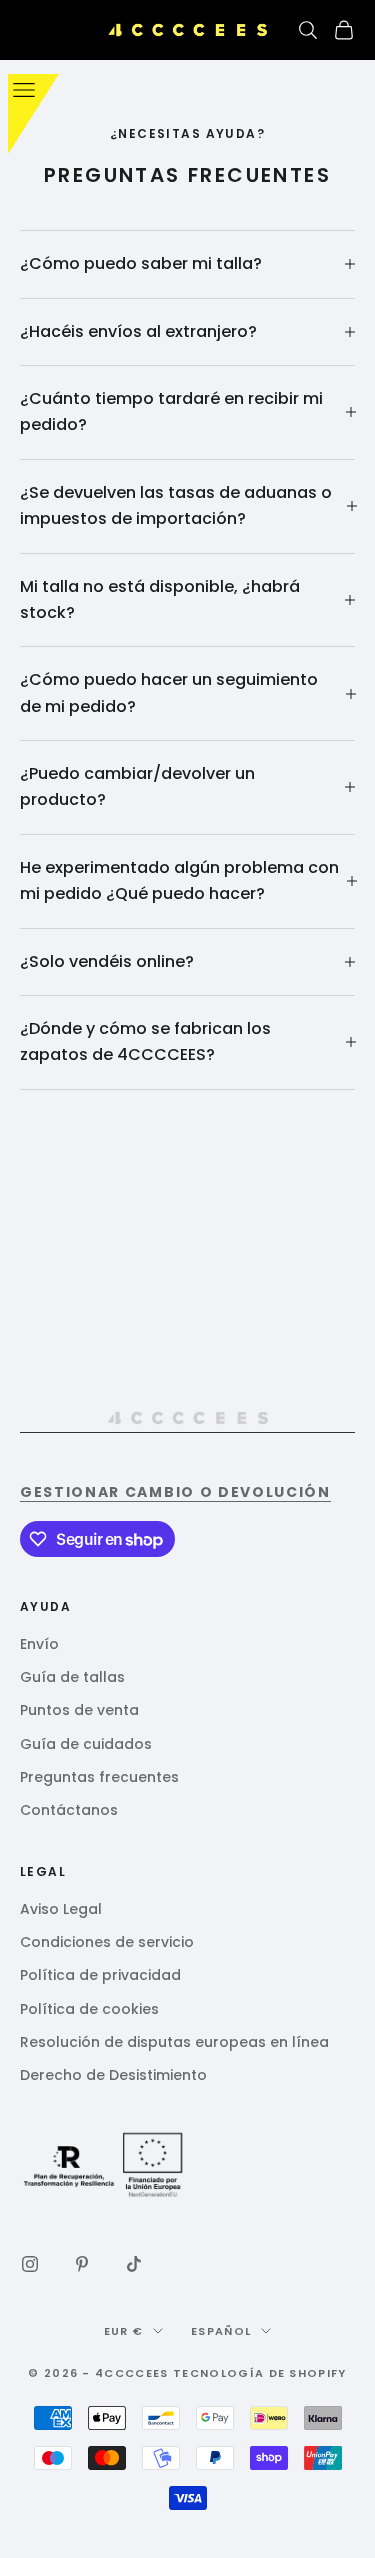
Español (221, 2331)
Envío (39, 1644)
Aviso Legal (61, 1909)
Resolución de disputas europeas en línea (174, 2042)
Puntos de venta (79, 1710)
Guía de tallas (72, 1677)
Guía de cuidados (86, 1744)
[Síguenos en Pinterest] (82, 2264)
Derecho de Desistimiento (113, 2075)
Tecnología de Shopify (260, 2373)
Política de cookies (89, 2009)
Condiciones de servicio (107, 1942)
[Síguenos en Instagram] (30, 2264)
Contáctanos (69, 1810)
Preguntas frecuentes (99, 1777)
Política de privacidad (100, 1975)
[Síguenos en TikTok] (134, 2264)
